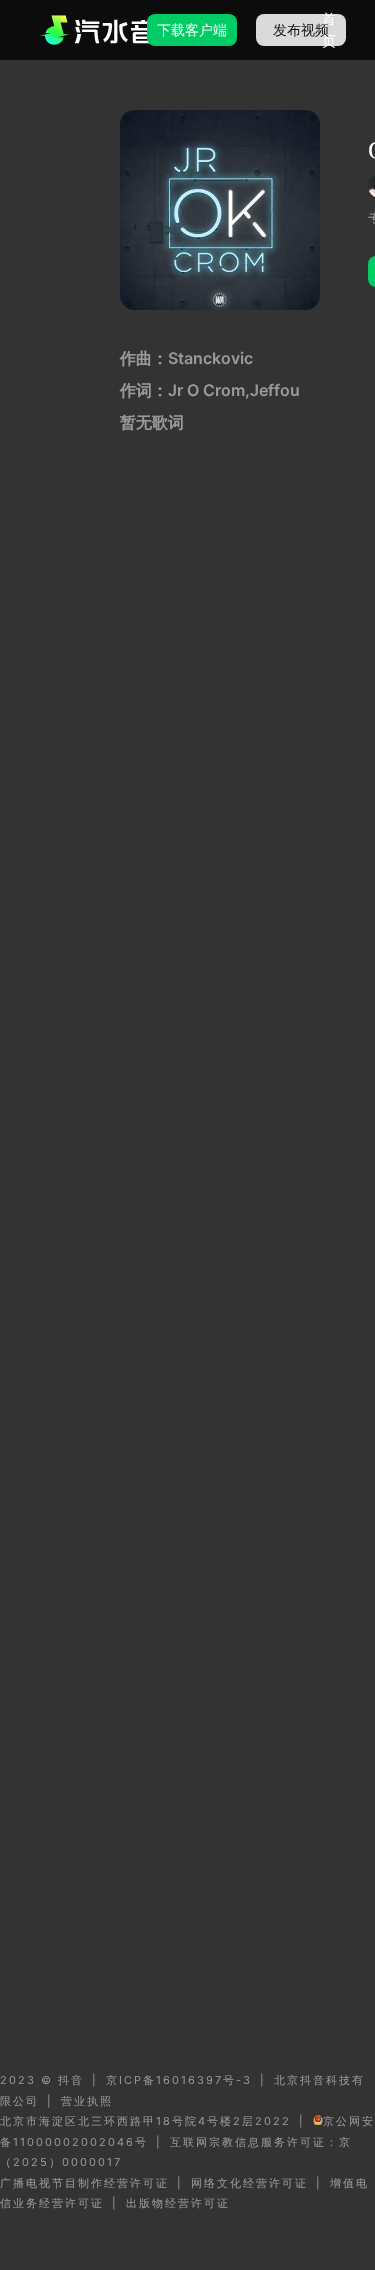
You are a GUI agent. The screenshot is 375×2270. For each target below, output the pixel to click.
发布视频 (301, 29)
